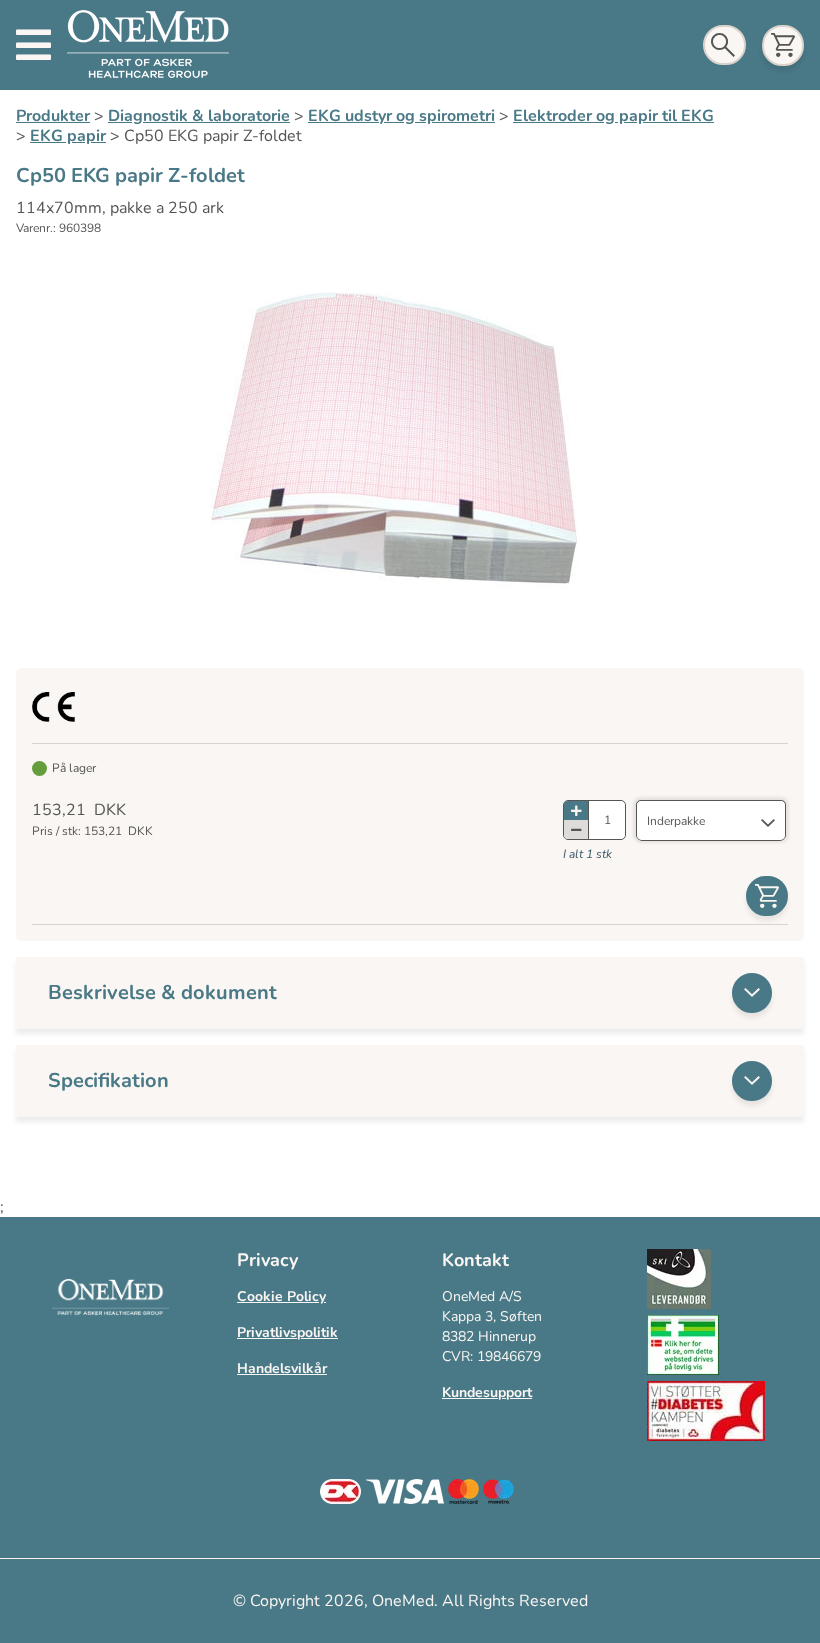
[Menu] (33, 45)
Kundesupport (487, 1392)
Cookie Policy (281, 1296)
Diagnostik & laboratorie (199, 116)
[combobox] (711, 821)
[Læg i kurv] (767, 896)
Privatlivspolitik (287, 1332)
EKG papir (68, 136)
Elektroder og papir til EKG (613, 116)
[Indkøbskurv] (783, 45)
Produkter (53, 116)
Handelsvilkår (282, 1368)
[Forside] (148, 45)
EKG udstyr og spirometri (401, 116)
